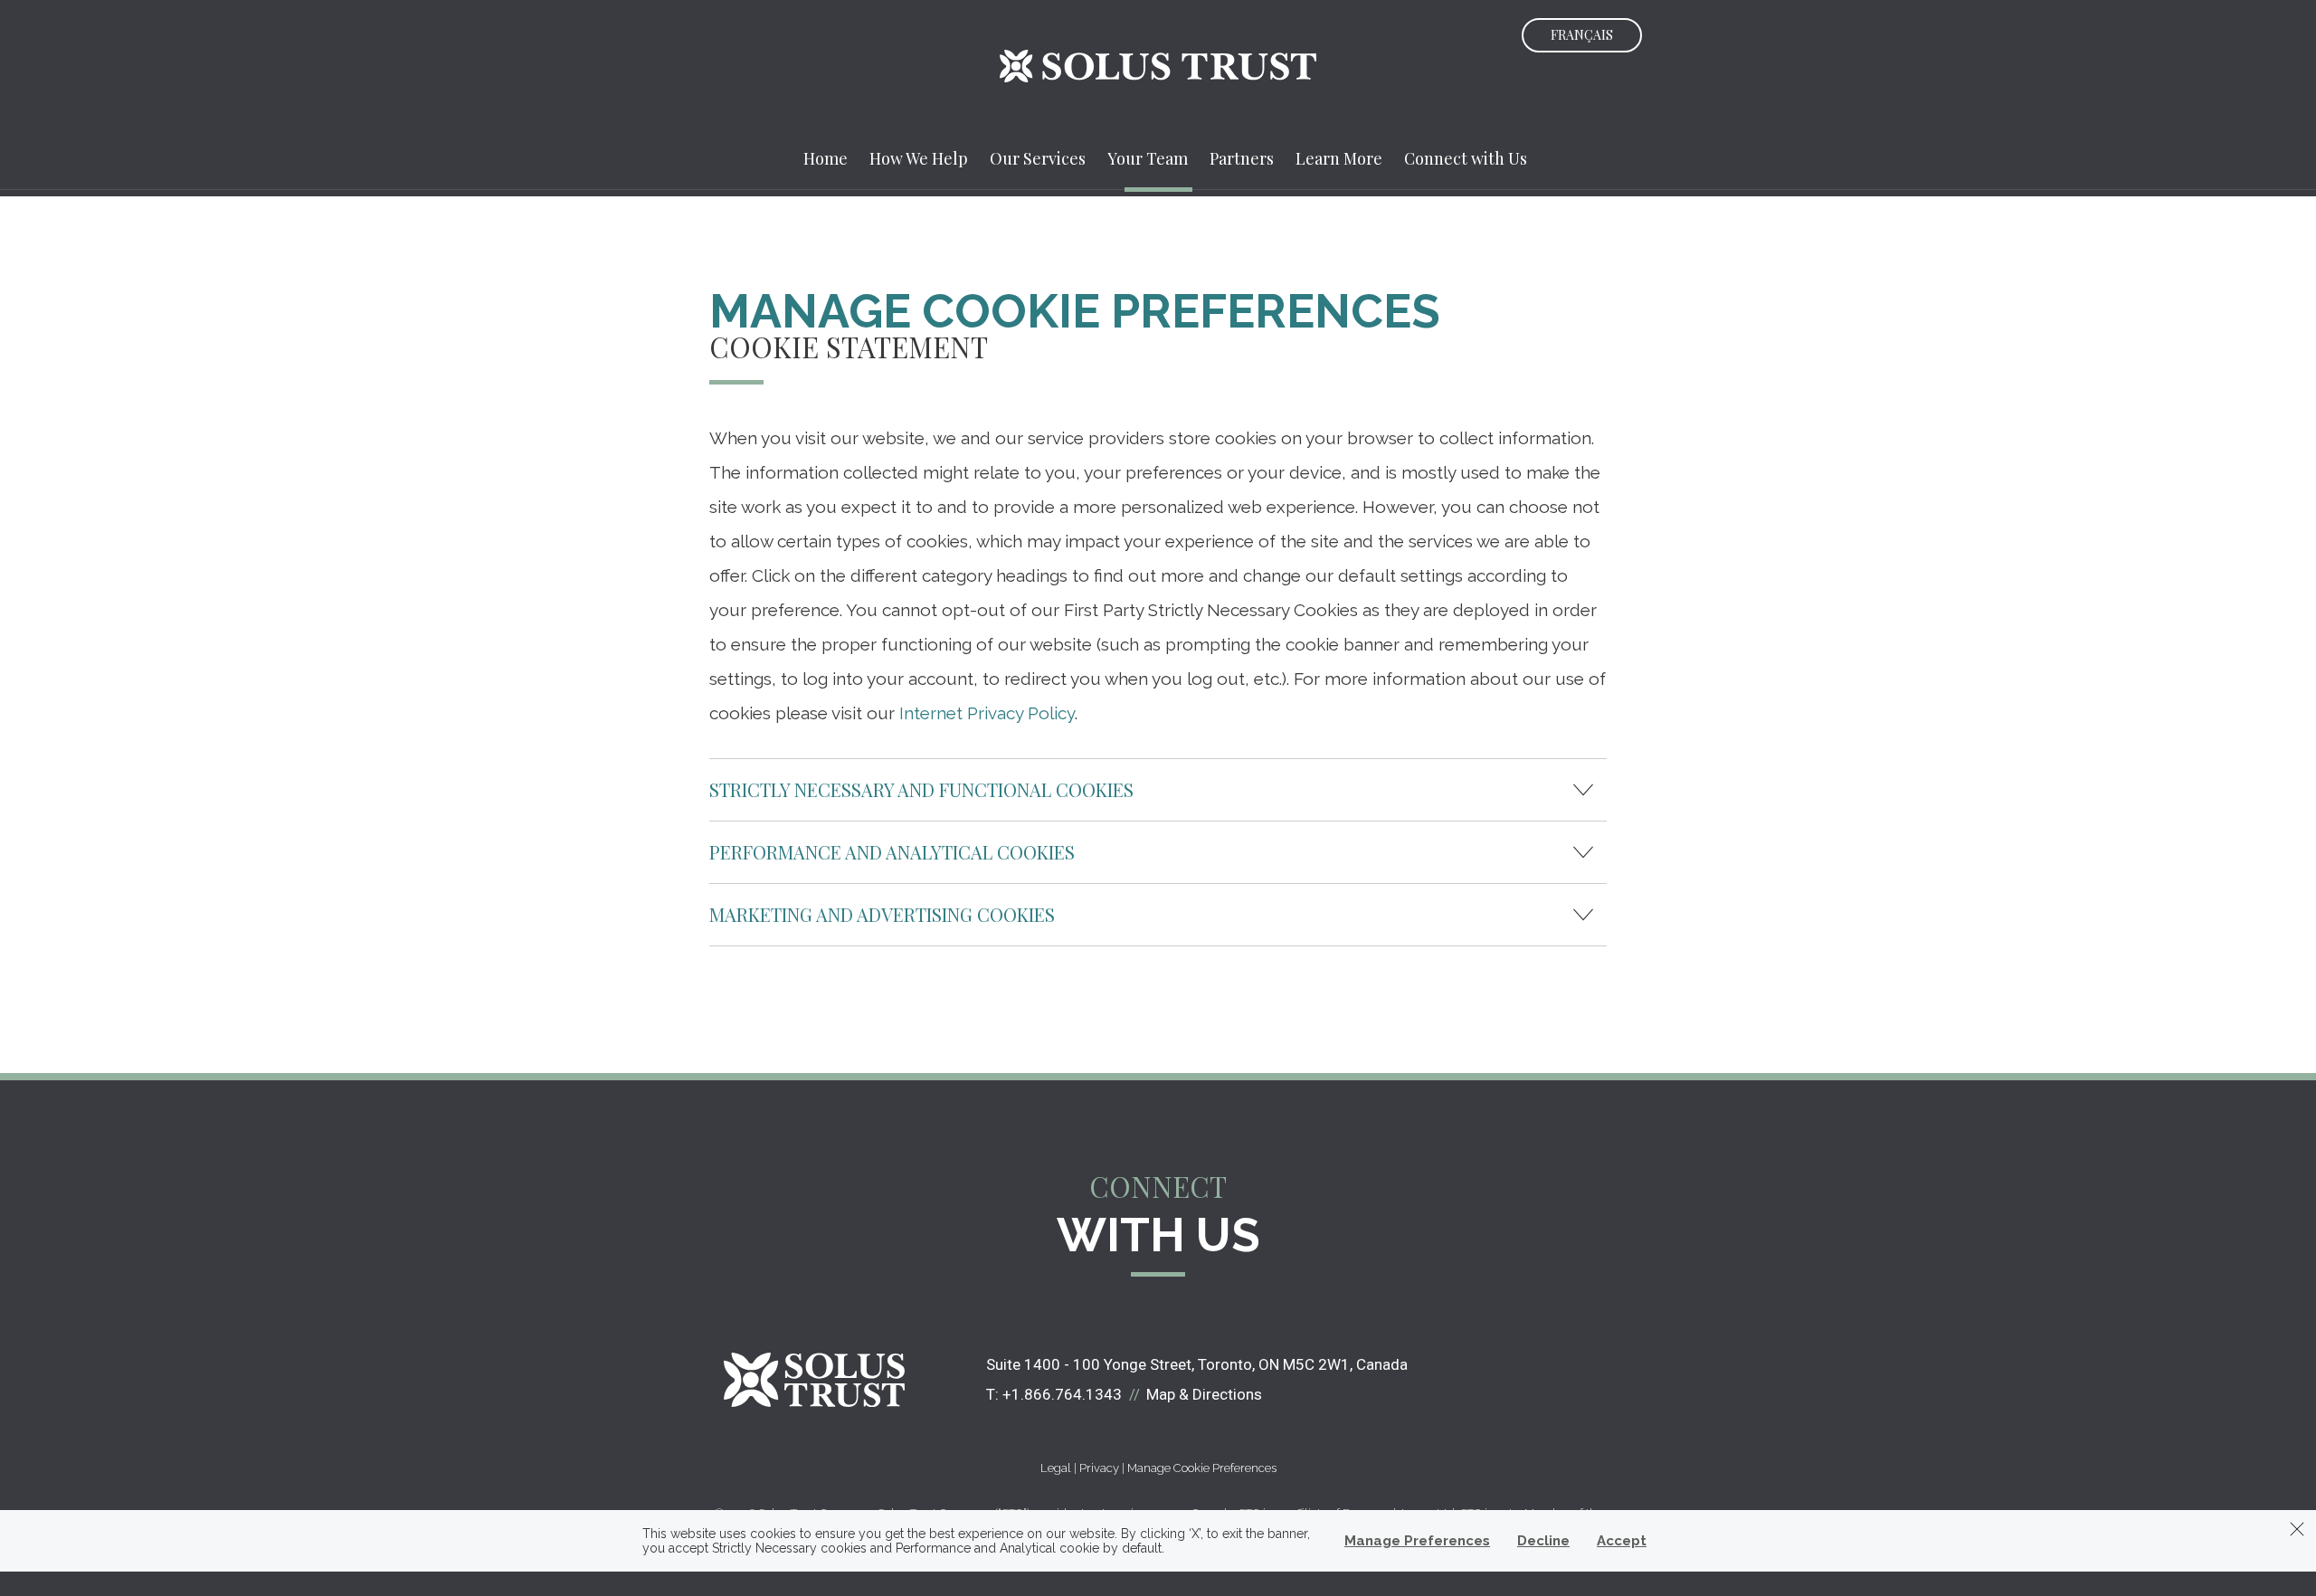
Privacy (1099, 1468)
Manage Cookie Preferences (1202, 1468)
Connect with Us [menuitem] (1466, 158)
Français (1582, 35)
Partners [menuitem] (1242, 158)
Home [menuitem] (826, 158)
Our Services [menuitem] (1038, 158)
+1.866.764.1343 (1062, 1394)
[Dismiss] (2297, 1529)
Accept (1622, 1541)
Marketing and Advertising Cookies (882, 914)
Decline (1543, 1541)
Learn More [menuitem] (1339, 158)
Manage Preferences (1417, 1541)
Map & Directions (1204, 1394)
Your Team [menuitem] (1148, 158)
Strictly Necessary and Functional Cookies (921, 789)
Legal (1056, 1468)
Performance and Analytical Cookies (892, 852)
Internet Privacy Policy (987, 713)
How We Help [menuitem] (919, 158)
